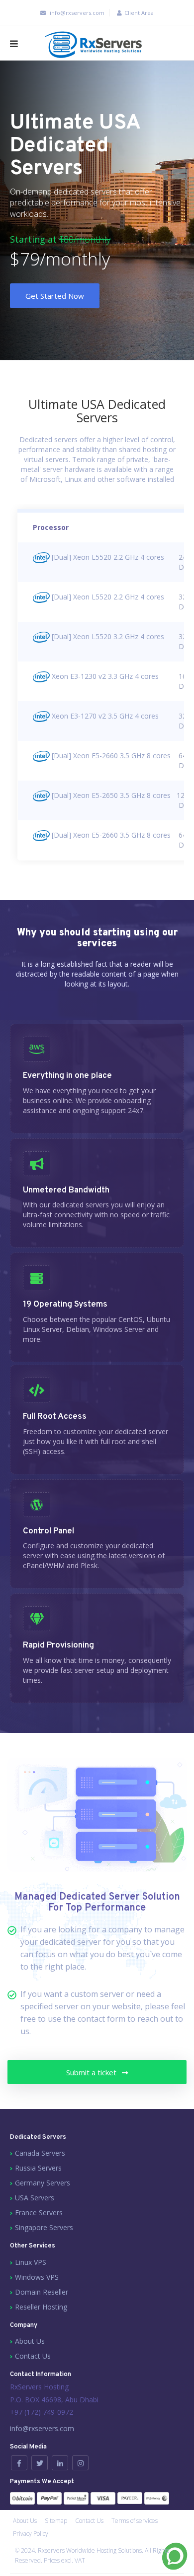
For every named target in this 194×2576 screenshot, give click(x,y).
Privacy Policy (31, 2534)
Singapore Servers (44, 2227)
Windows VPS (37, 2277)
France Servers (39, 2213)
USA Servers (35, 2198)
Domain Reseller (42, 2292)
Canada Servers (40, 2153)
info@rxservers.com (77, 13)
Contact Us (33, 2356)
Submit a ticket (92, 2072)
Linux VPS (31, 2262)
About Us (30, 2341)
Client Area (139, 13)
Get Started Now (55, 296)
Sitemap (56, 2521)
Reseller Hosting (41, 2307)
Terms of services (135, 2521)
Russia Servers (38, 2168)
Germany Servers (43, 2183)
